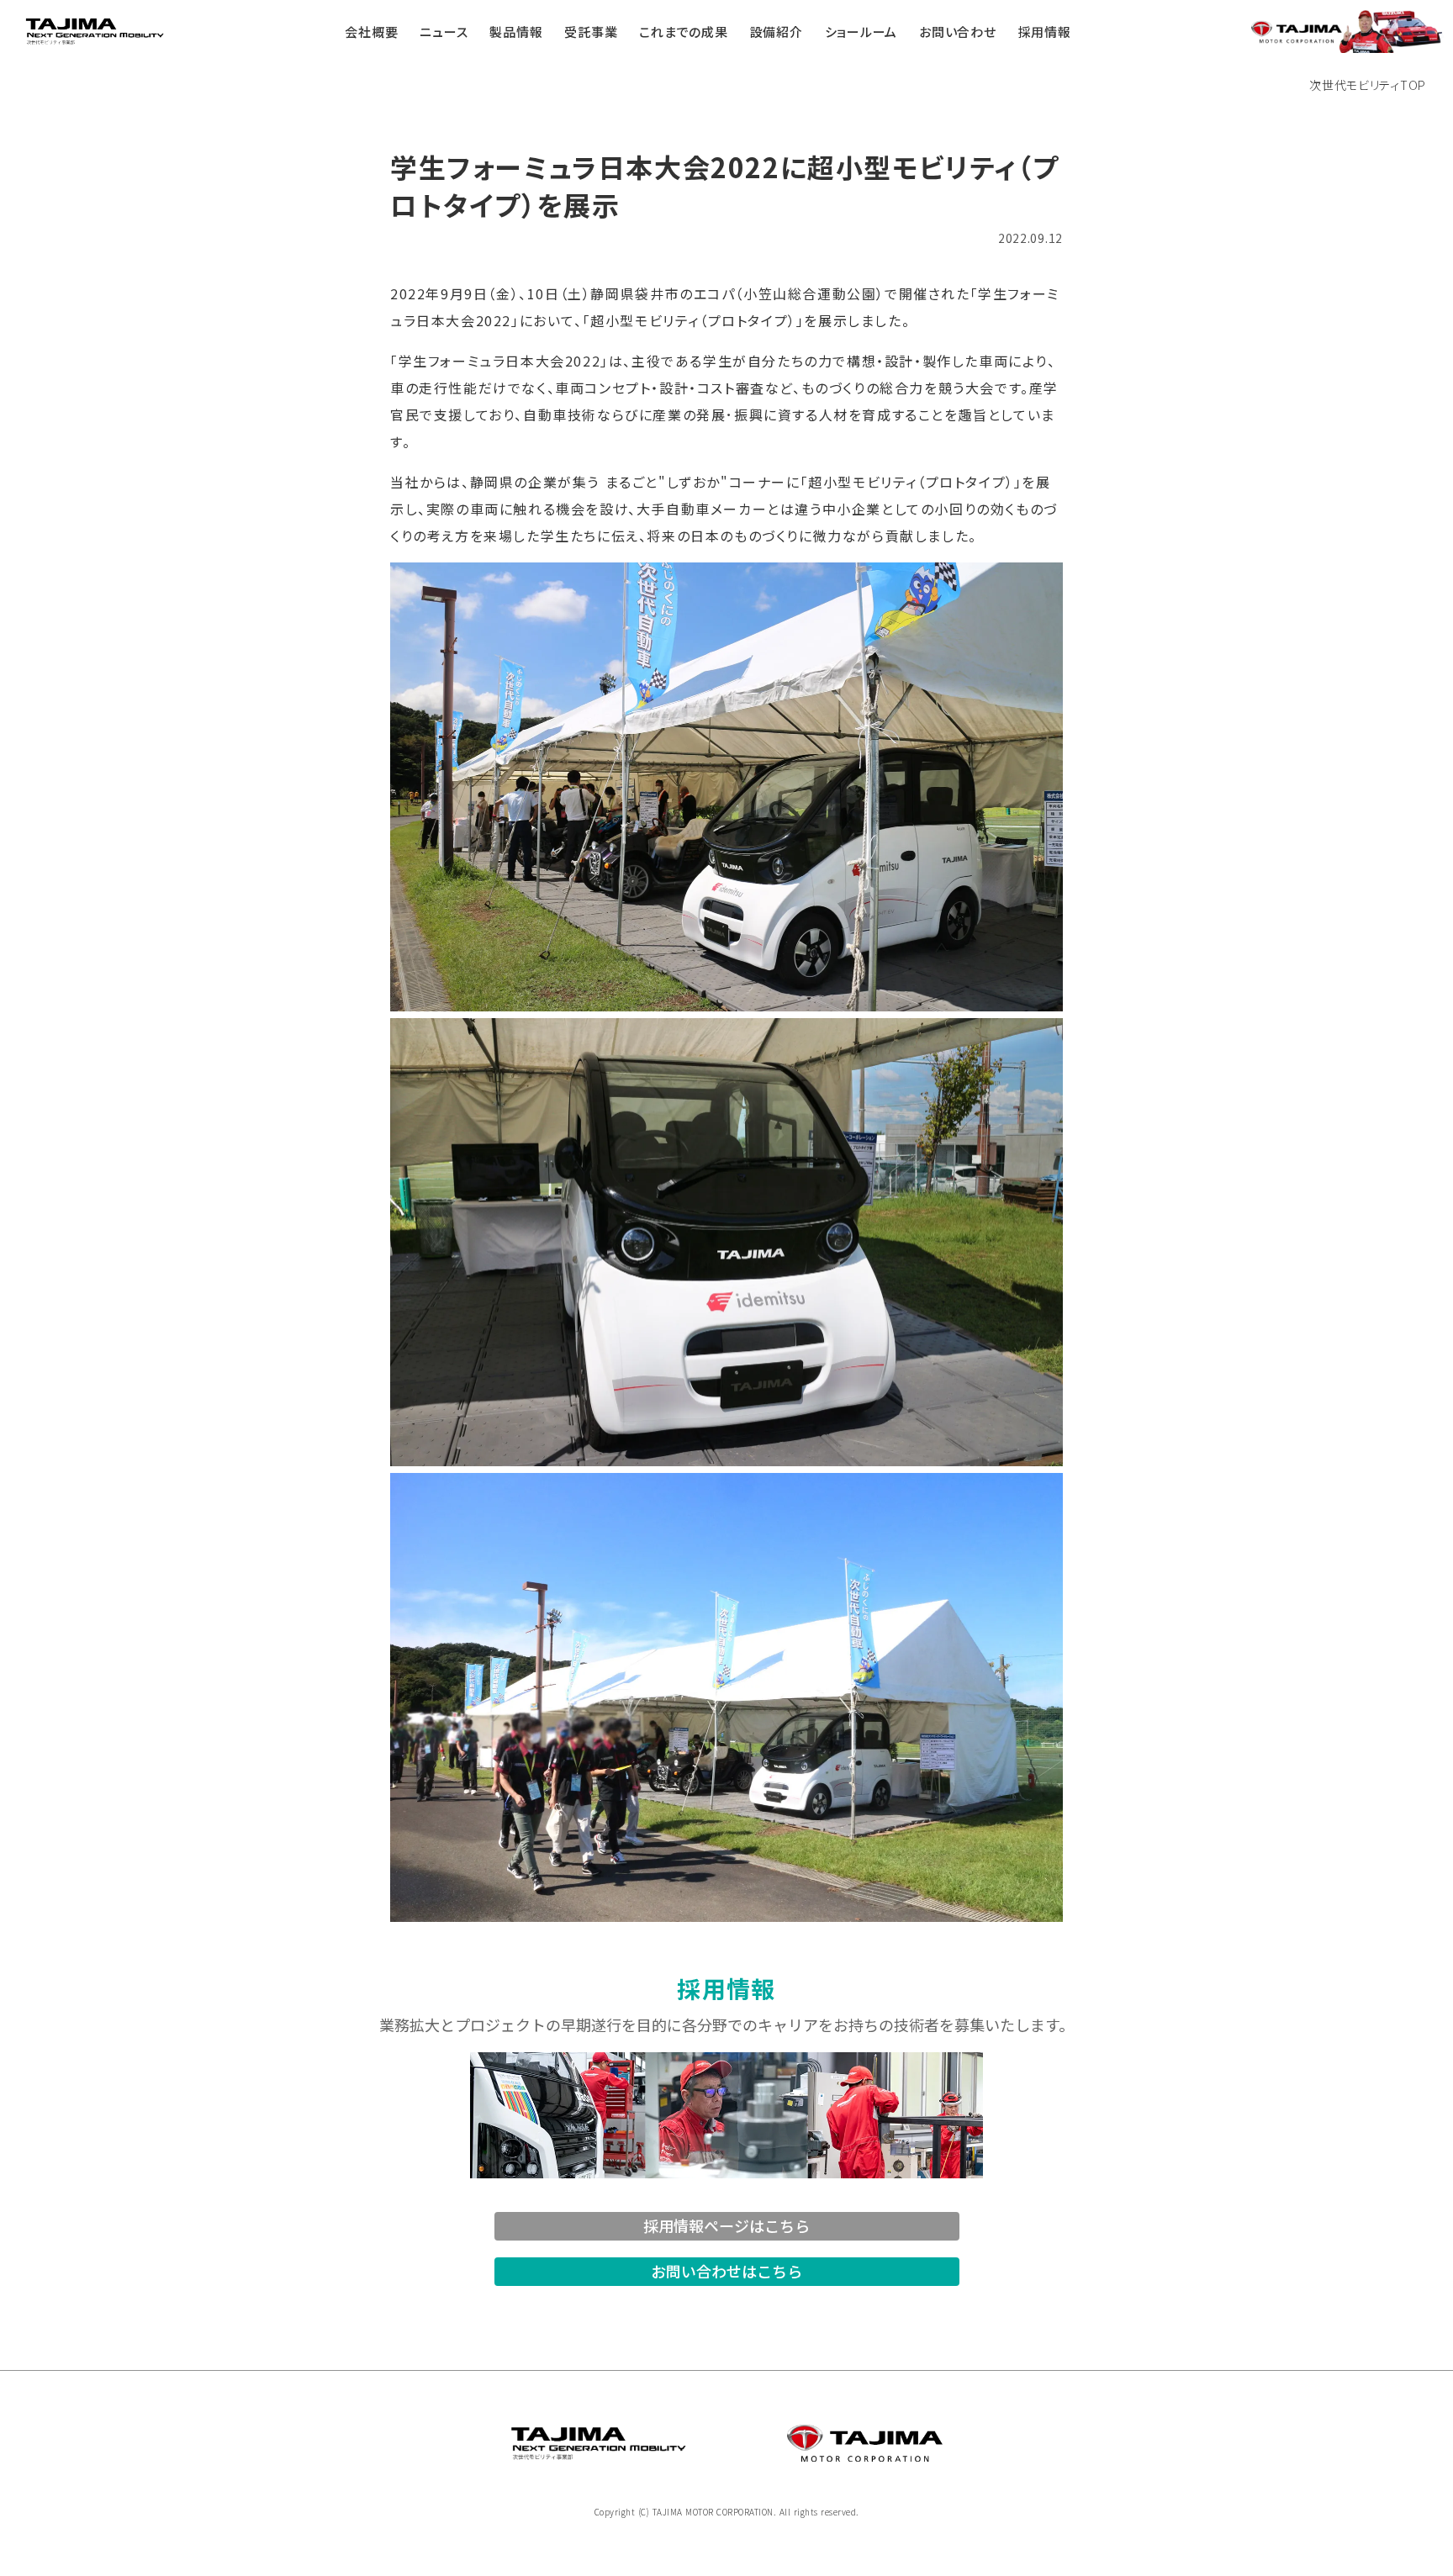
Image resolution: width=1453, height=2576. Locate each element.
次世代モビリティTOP (1368, 85)
